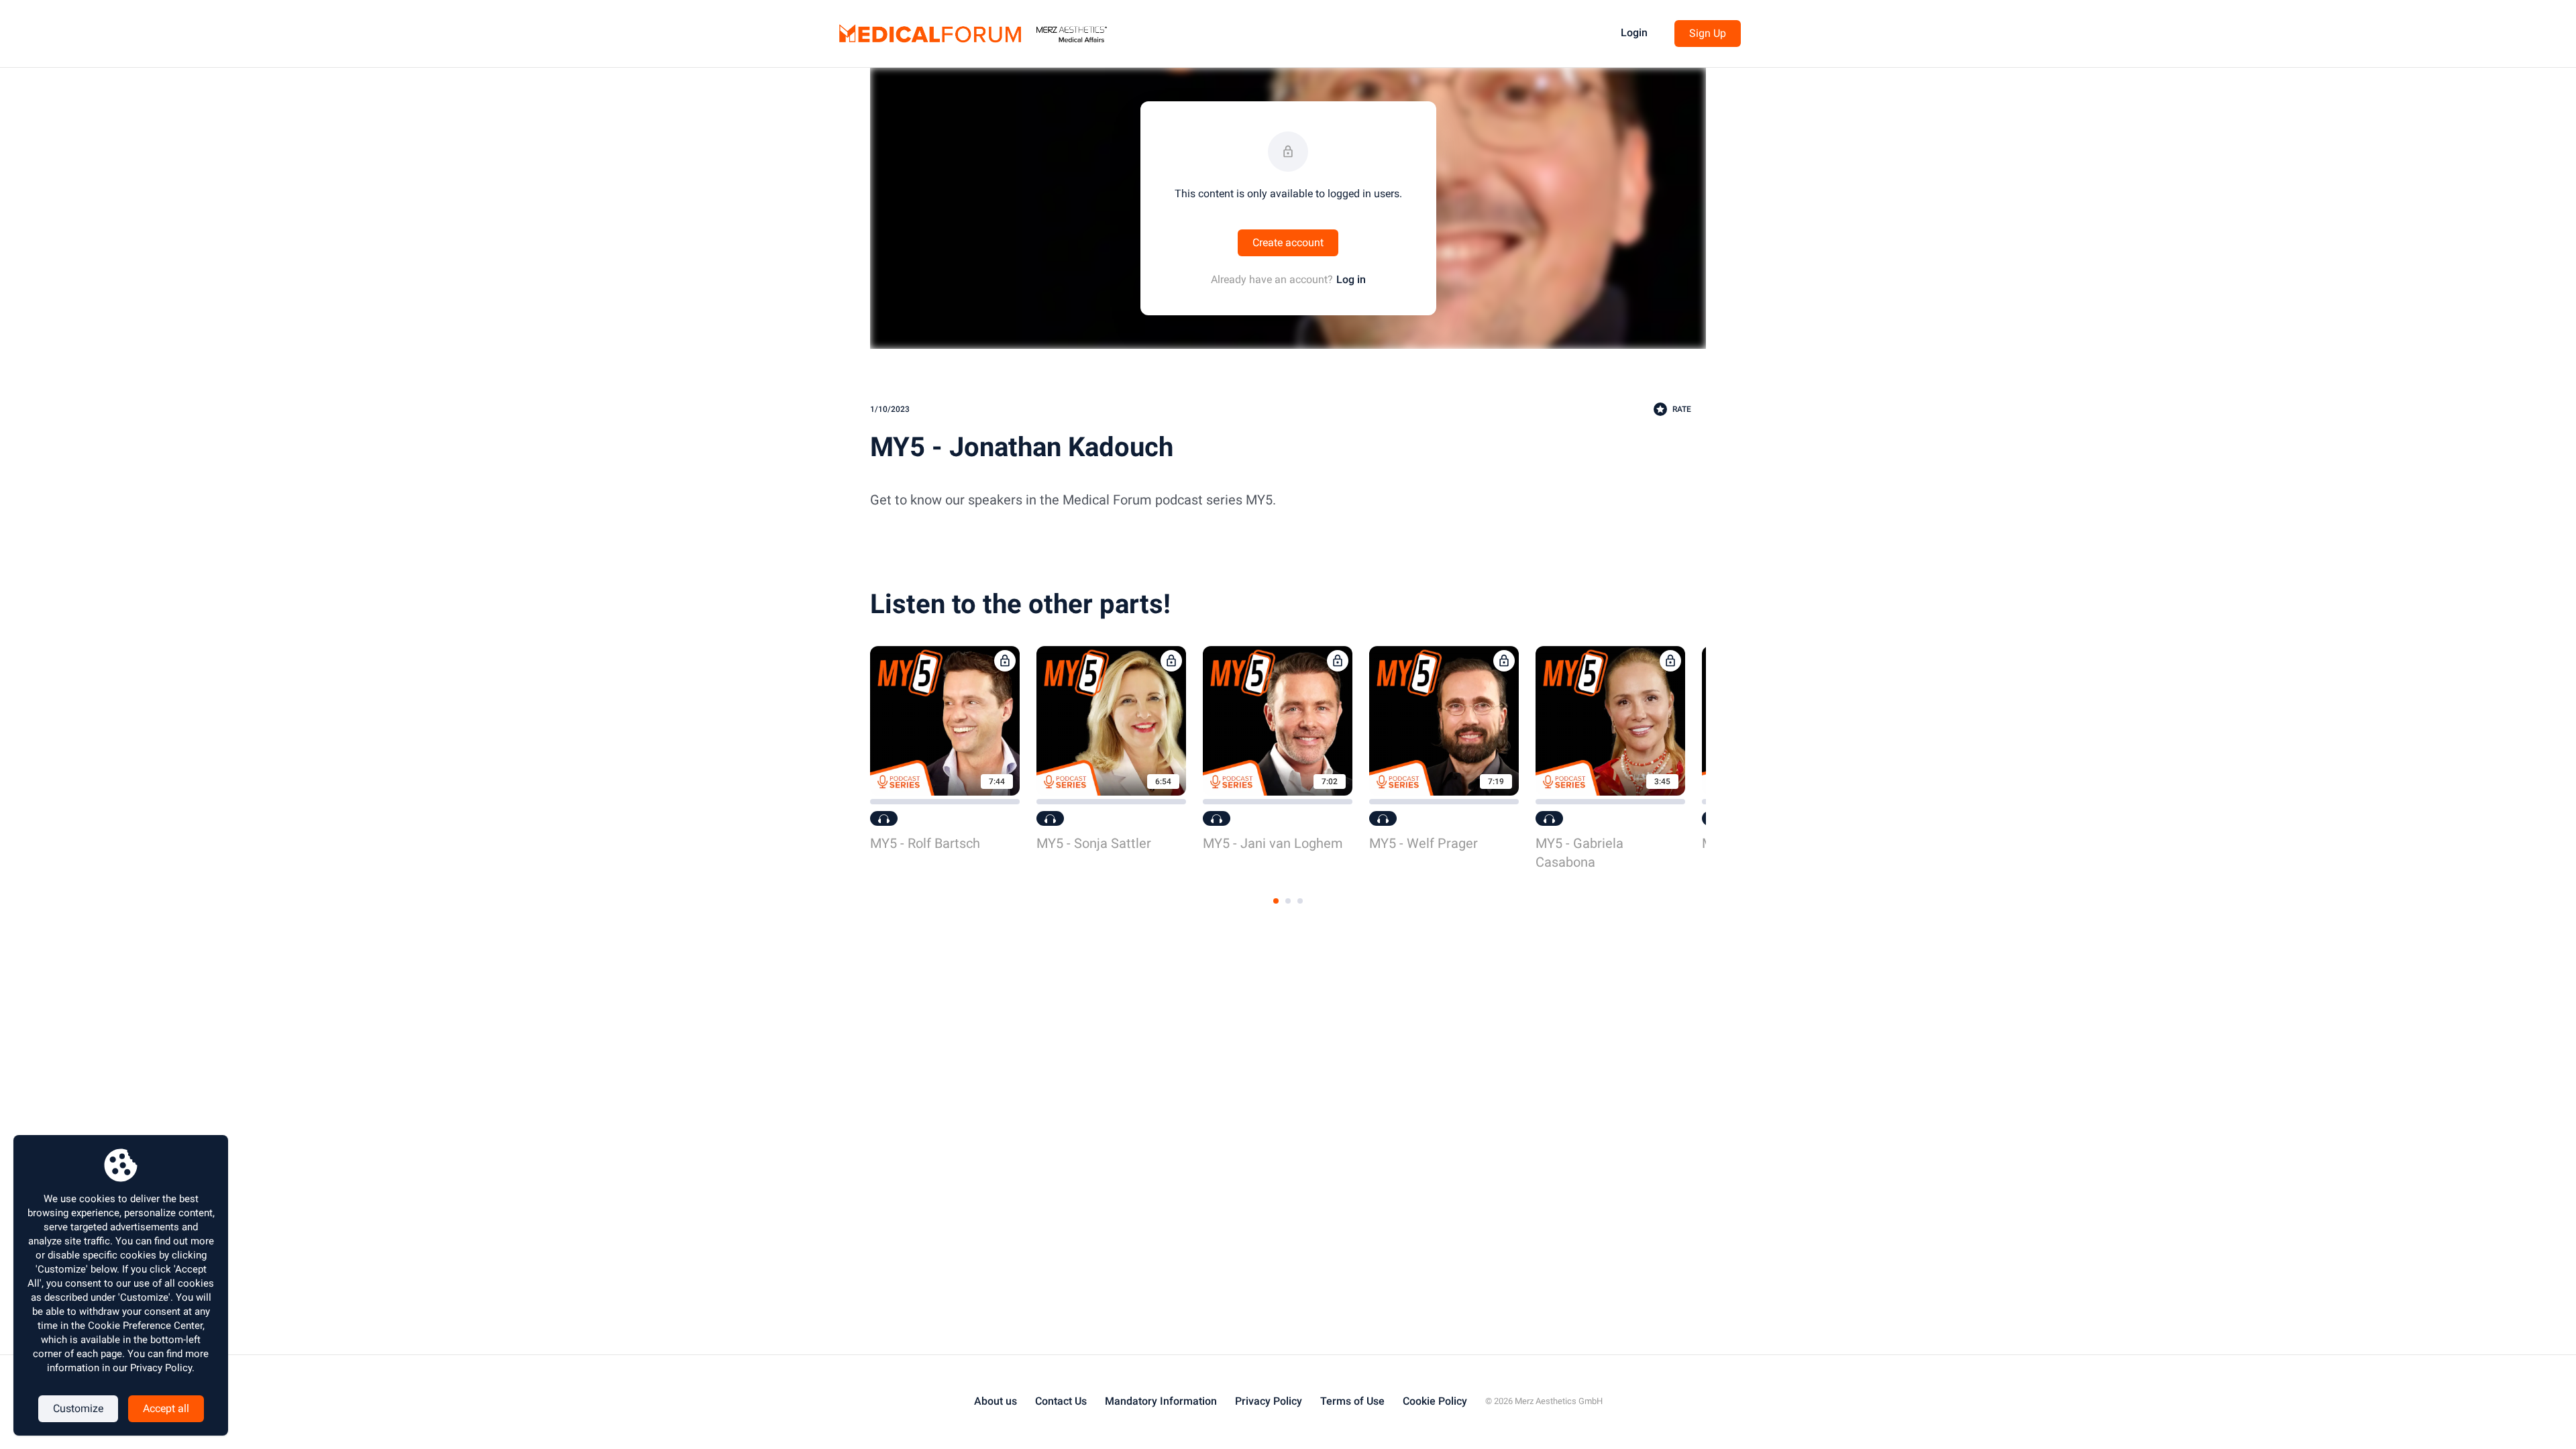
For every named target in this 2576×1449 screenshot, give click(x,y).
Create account (1288, 243)
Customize (78, 1408)
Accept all (166, 1408)
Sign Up (1708, 33)
